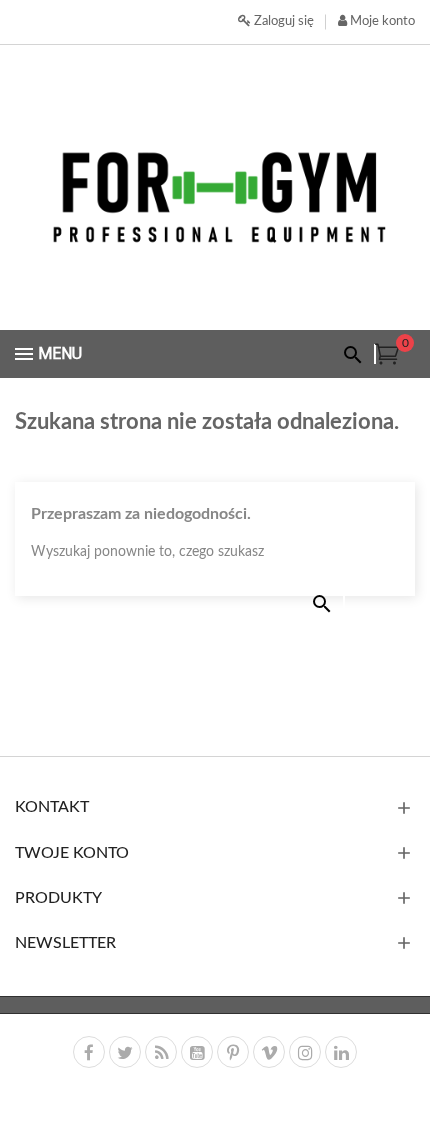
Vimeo (269, 1052)
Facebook (89, 1052)
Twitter (125, 1052)
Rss (161, 1052)
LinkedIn (341, 1052)
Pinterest (233, 1052)
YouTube (197, 1052)
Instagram (305, 1052)
